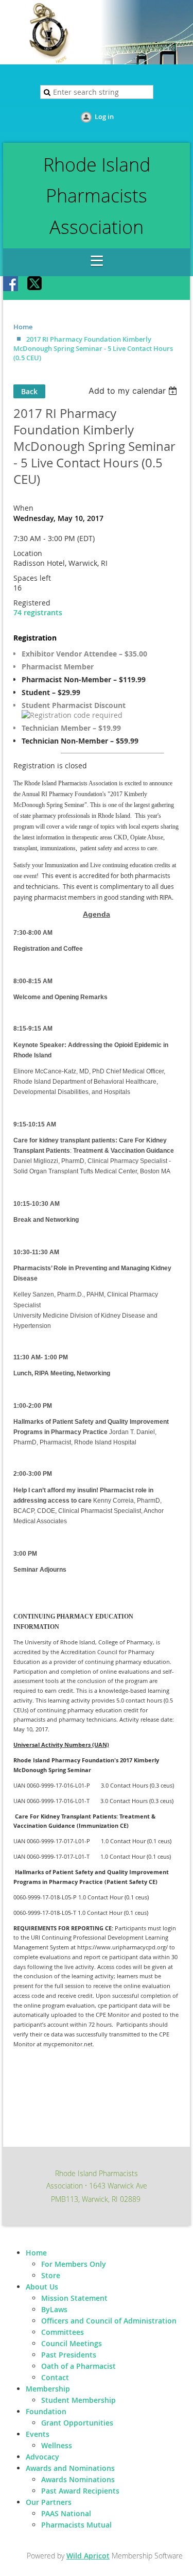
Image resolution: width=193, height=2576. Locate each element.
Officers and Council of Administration (109, 2321)
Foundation (46, 2411)
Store (51, 2275)
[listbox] (134, 391)
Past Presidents (69, 2355)
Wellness (57, 2445)
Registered (32, 603)
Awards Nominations (78, 2479)
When (23, 508)
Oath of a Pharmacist (78, 2366)
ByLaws (54, 2309)
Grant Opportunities (77, 2423)
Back (29, 391)
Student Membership (78, 2400)
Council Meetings (72, 2343)
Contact (55, 2377)
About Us (42, 2287)
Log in (104, 116)
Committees (63, 2332)
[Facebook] (11, 284)
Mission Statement (74, 2298)
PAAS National (66, 2513)
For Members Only (74, 2264)
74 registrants (38, 612)
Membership (48, 2389)
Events (38, 2434)
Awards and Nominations (70, 2468)
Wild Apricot (88, 2556)
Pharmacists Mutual (76, 2525)
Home (23, 327)
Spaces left (32, 578)
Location (28, 553)
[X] (35, 284)
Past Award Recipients (80, 2491)
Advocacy (42, 2457)
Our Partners (49, 2502)
